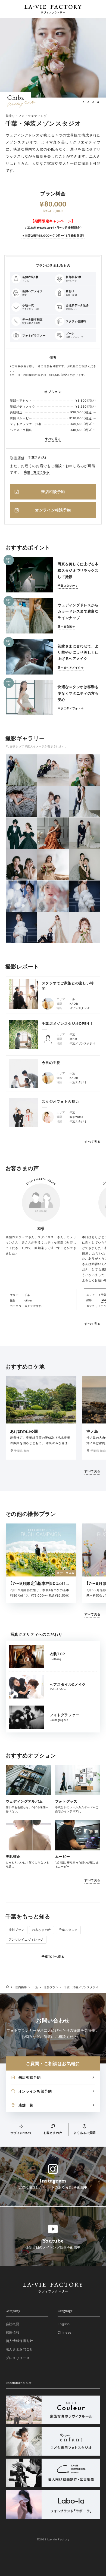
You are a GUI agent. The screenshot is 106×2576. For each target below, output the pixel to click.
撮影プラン (17, 1930)
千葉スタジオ (38, 457)
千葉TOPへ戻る (53, 1957)
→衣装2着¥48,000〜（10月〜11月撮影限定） (53, 236)
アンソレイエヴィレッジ (26, 1940)
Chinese (65, 2332)
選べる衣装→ (66, 627)
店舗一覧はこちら (37, 472)
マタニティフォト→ (71, 708)
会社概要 (13, 2324)
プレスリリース (18, 2358)
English (64, 2324)
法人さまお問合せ (19, 2349)
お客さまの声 (42, 1930)
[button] (83, 102)
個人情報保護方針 (19, 2341)
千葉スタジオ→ (68, 586)
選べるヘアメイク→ (71, 668)
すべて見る (53, 439)
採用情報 (13, 2332)
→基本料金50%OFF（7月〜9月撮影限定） (53, 228)
